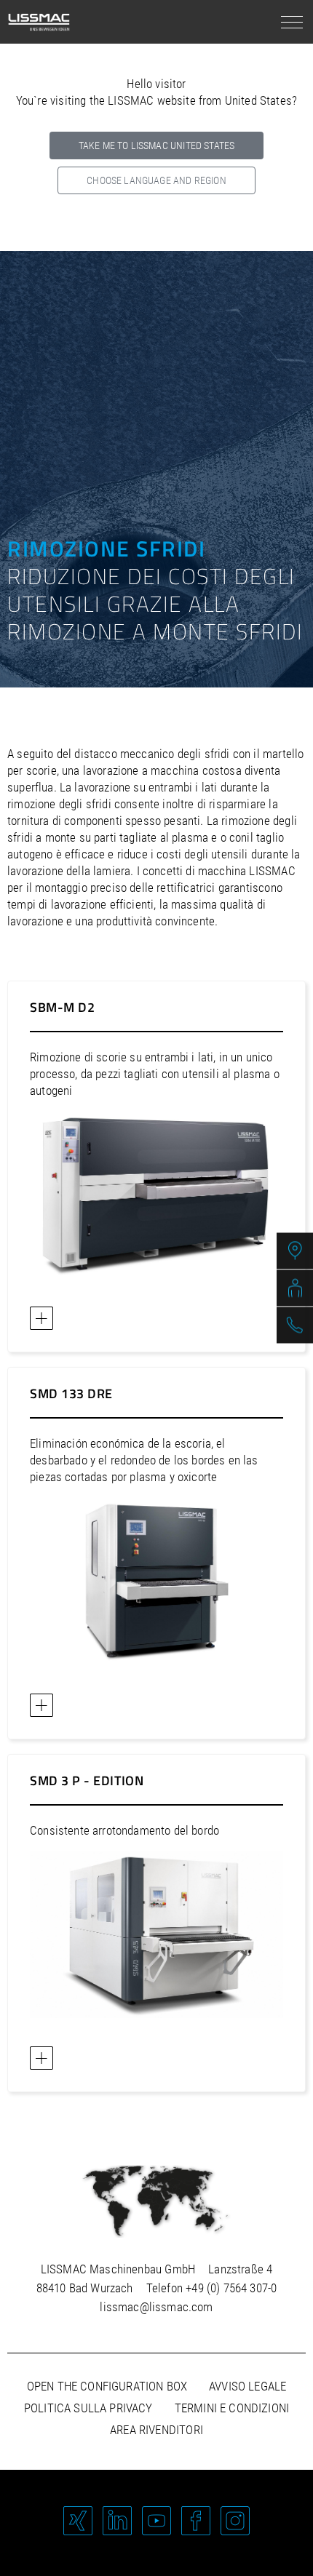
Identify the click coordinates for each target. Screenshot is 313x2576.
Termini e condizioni (232, 2408)
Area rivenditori (156, 2430)
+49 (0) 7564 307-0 (231, 2288)
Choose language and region (156, 180)
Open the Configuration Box (107, 2386)
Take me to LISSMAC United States (156, 145)
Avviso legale (247, 2386)
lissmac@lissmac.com (156, 2307)
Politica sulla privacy (88, 2408)
